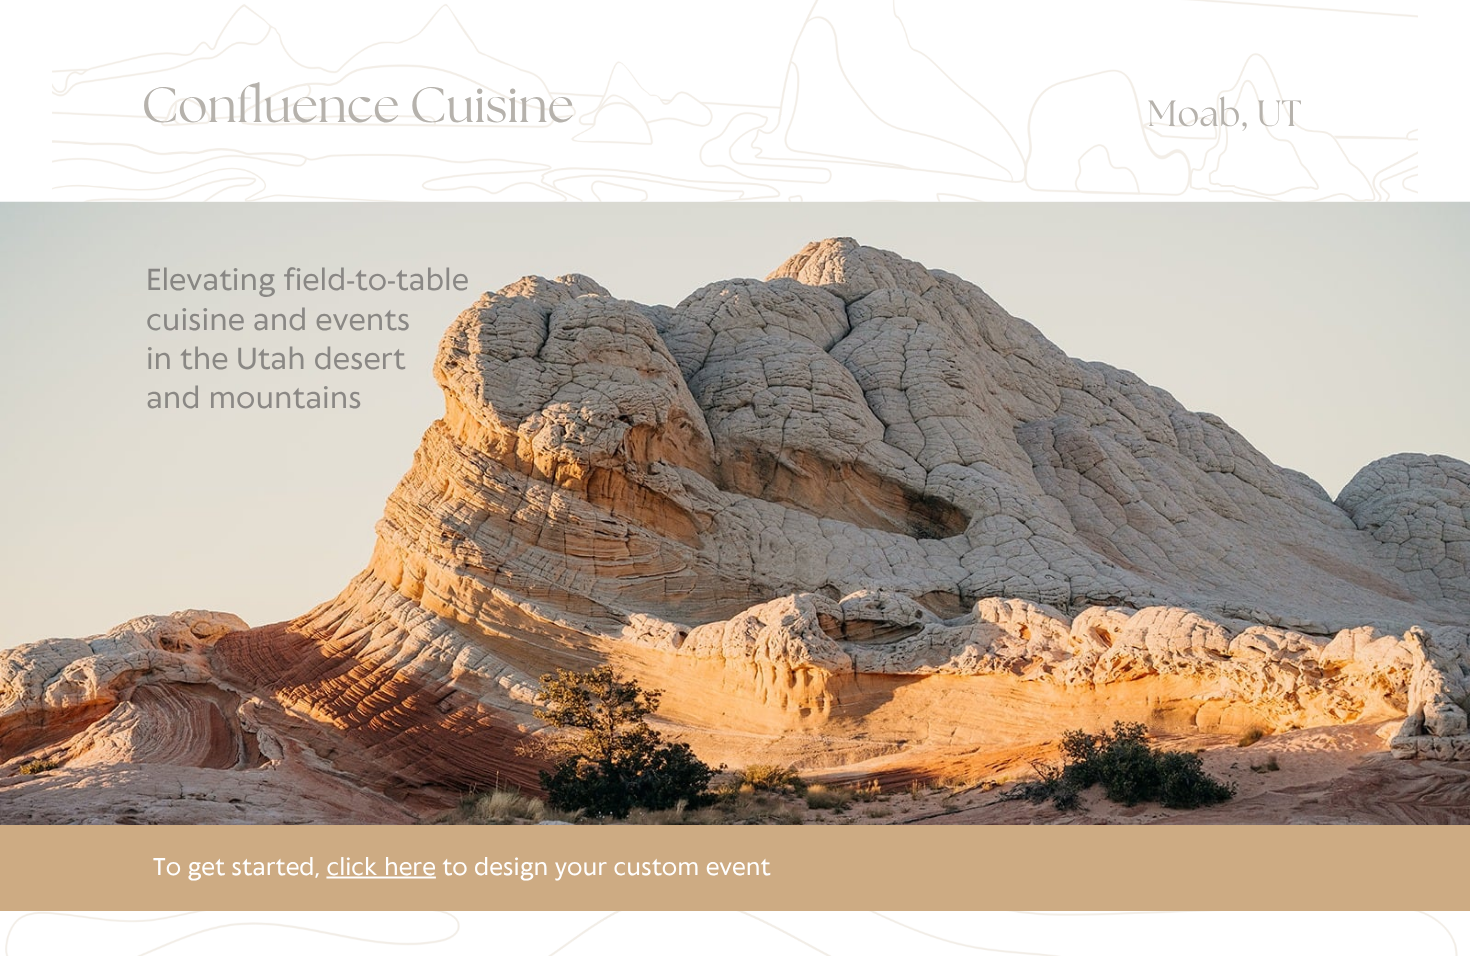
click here (380, 868)
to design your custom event (603, 868)
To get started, (239, 868)
